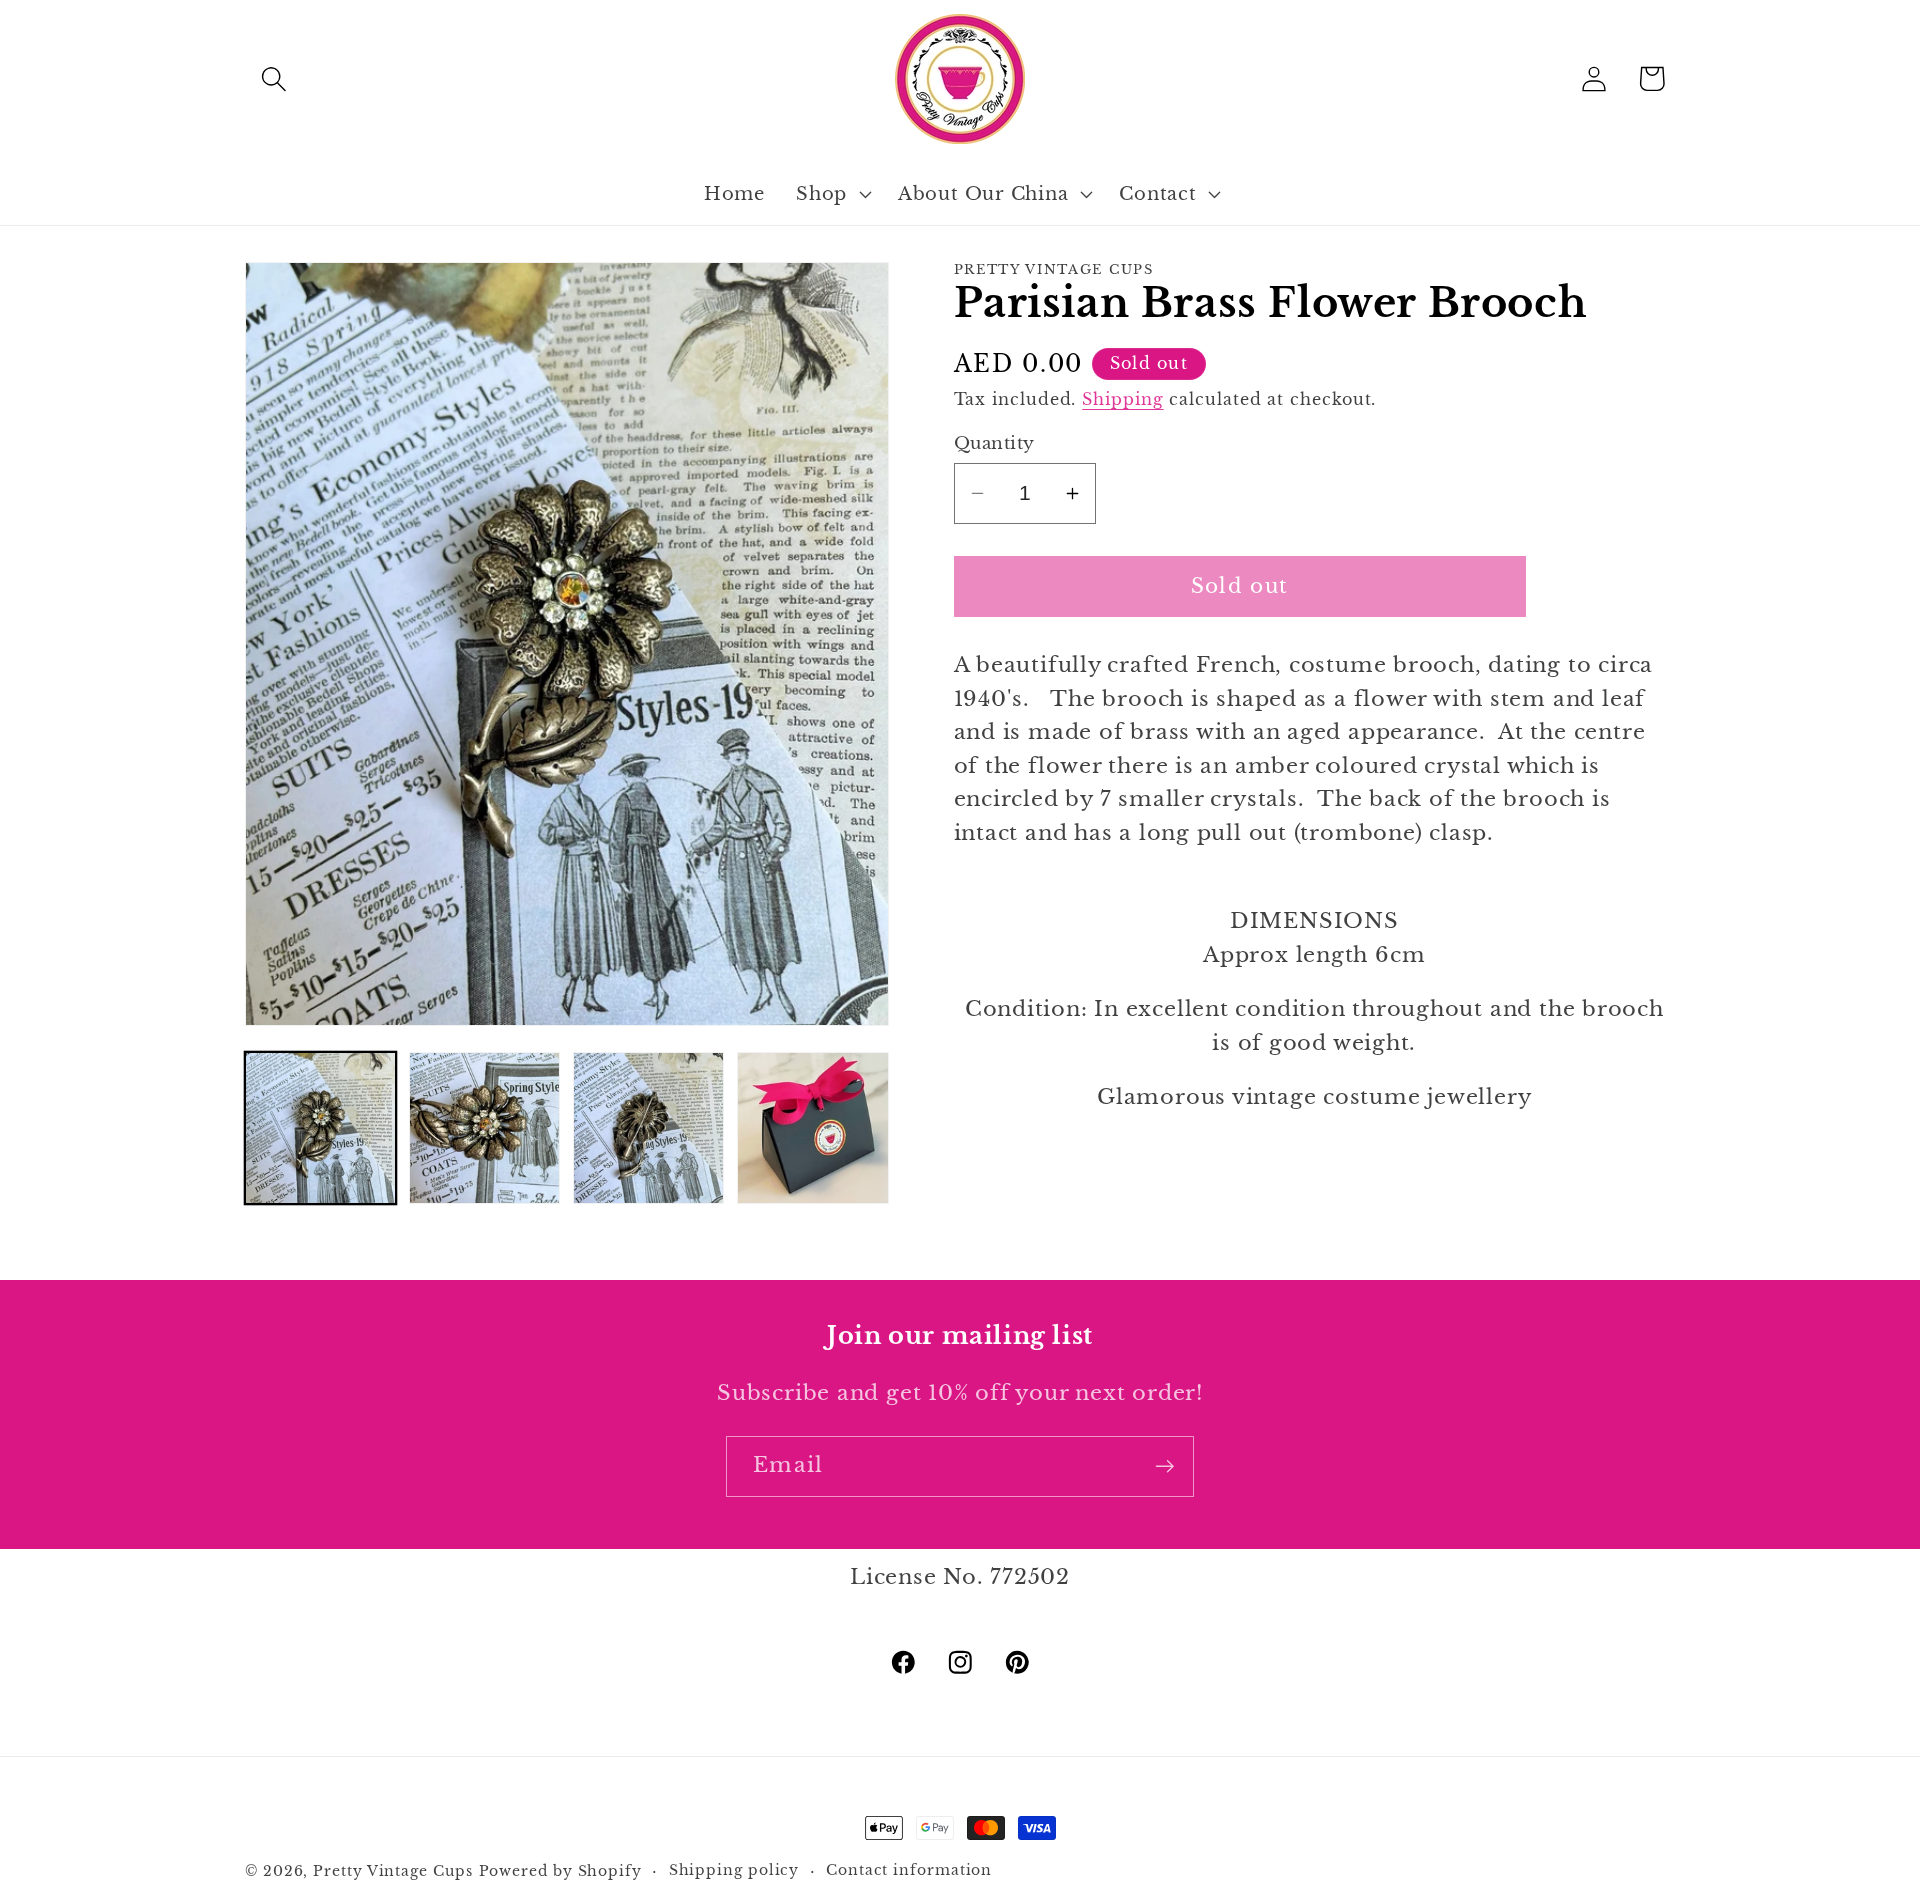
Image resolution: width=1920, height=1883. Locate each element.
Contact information (909, 1870)
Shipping (1122, 399)
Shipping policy (734, 1870)
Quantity (994, 443)
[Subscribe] (1164, 1466)
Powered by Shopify (560, 1871)
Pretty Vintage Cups (392, 1871)
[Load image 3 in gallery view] (648, 1127)
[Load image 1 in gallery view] (320, 1127)
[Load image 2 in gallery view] (484, 1127)
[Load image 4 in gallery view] (812, 1127)
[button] (273, 78)
